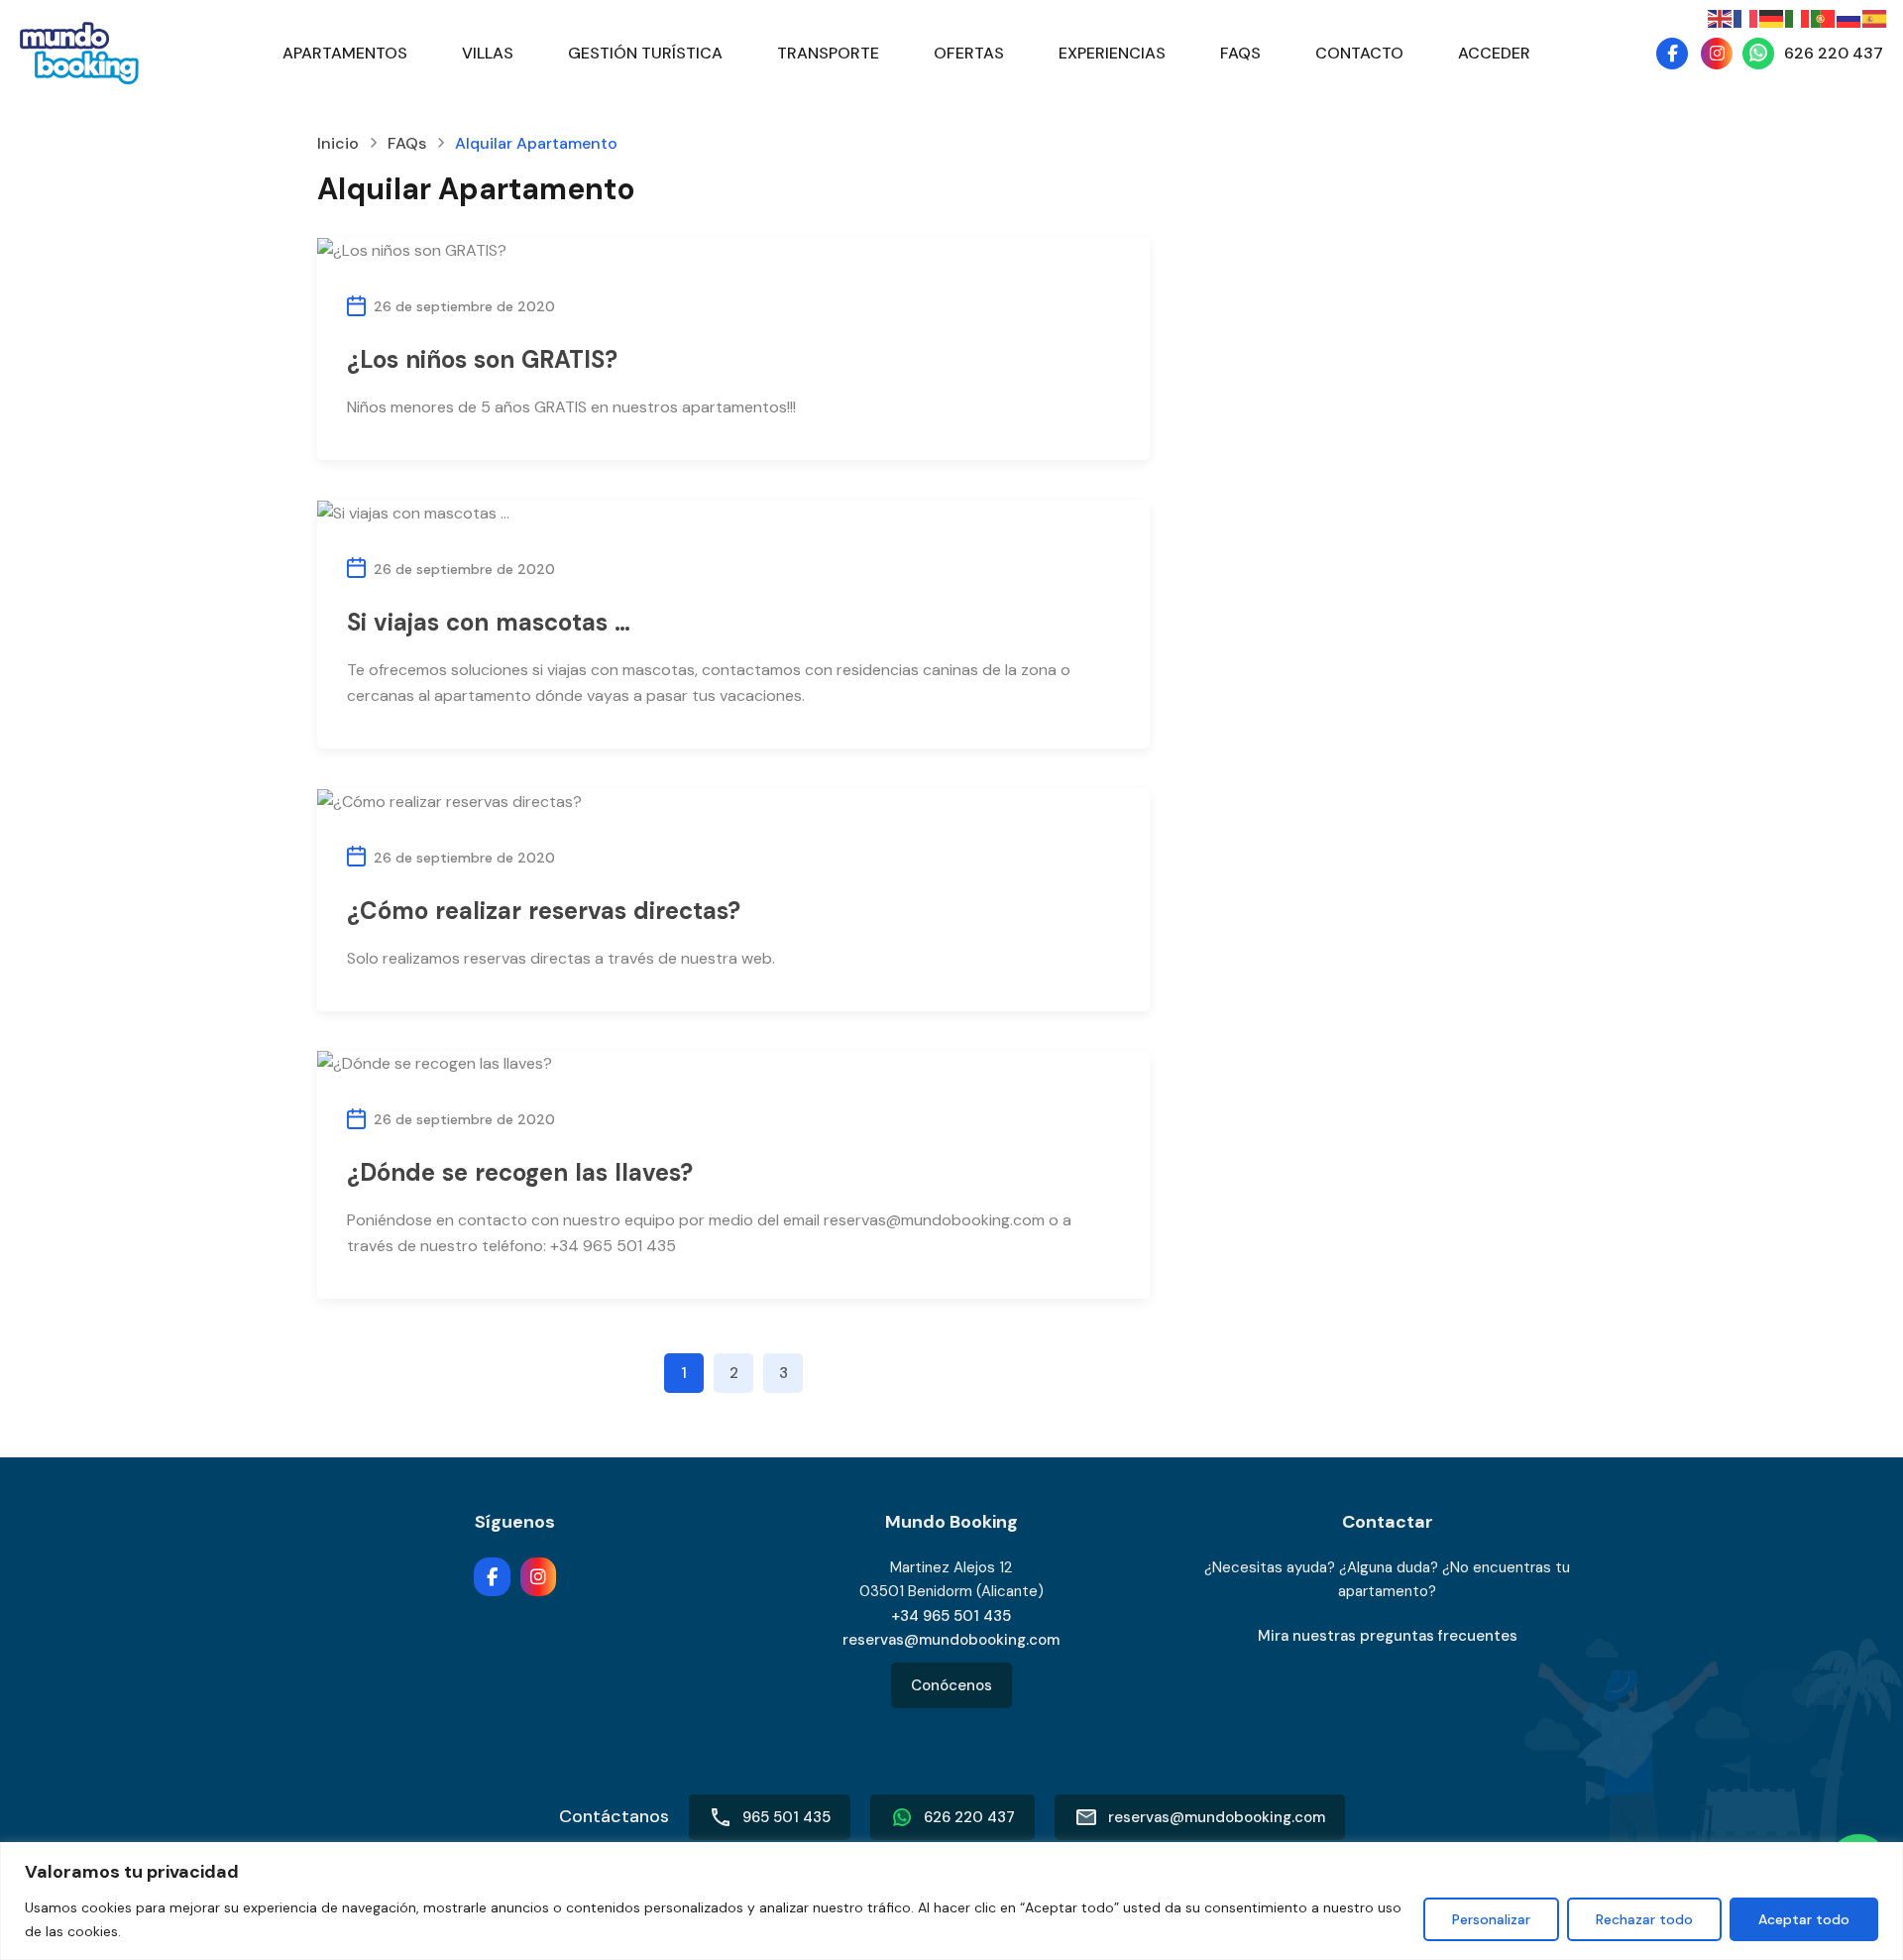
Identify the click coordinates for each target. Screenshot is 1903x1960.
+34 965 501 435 (951, 1616)
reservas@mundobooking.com (951, 1640)
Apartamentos (345, 53)
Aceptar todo (1804, 1919)
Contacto (1359, 53)
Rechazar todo (1644, 1919)
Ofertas (969, 53)
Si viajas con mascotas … (489, 622)
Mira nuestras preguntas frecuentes (1388, 1636)
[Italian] (1798, 17)
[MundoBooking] (79, 52)
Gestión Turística (645, 53)
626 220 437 (1834, 53)
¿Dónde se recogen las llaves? (520, 1172)
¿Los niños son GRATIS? (482, 359)
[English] (1721, 17)
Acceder (1494, 53)
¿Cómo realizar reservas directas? (544, 911)
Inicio (338, 144)
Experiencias (1112, 53)
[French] (1746, 17)
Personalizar (1491, 1919)
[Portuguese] (1824, 17)
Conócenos (951, 1685)
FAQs (1240, 53)
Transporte (828, 53)
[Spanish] (1875, 17)
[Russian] (1849, 17)
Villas (488, 53)
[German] (1772, 17)
